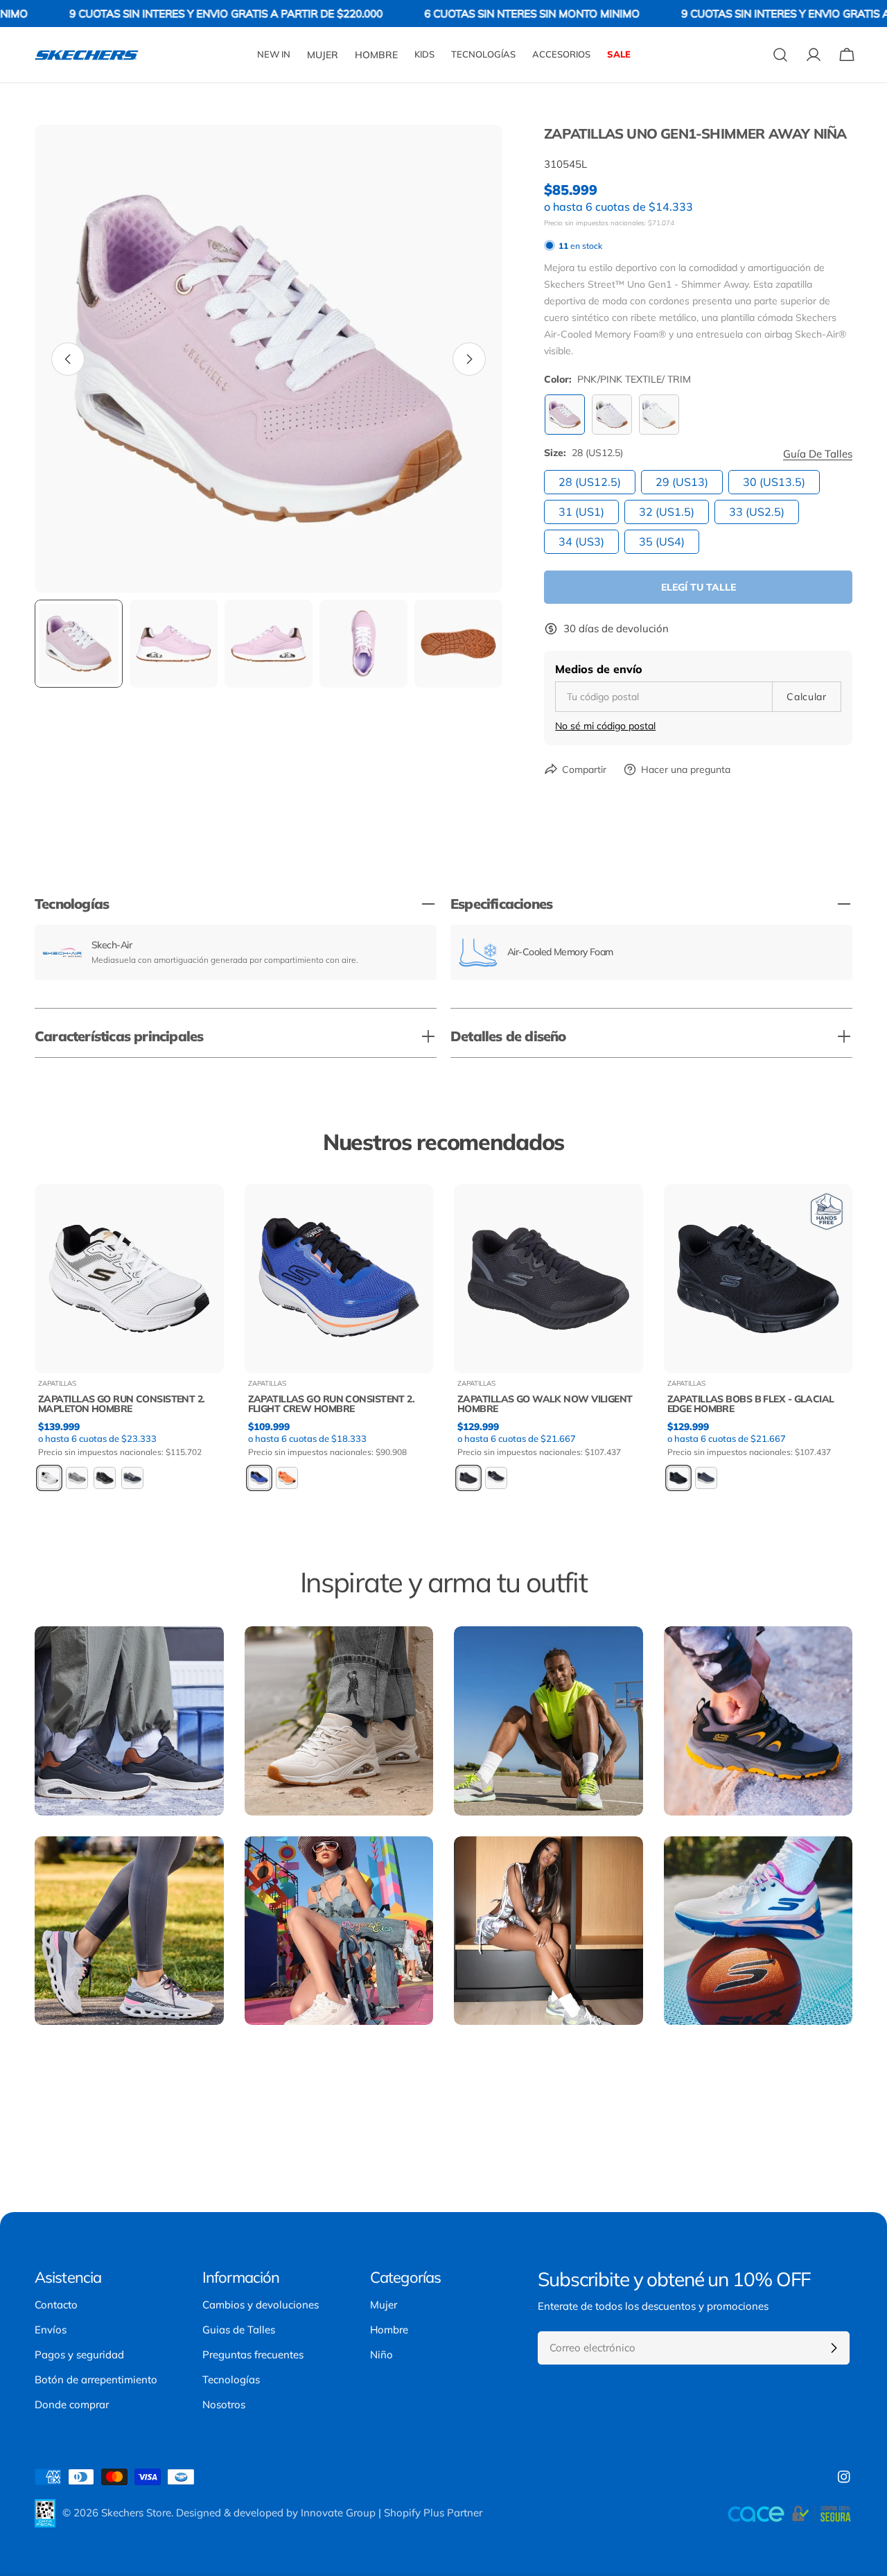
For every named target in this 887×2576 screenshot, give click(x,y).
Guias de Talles (239, 2330)
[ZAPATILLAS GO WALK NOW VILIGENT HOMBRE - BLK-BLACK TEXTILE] (496, 1478)
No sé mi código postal (605, 726)
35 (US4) (662, 541)
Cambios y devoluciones (261, 2305)
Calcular (807, 697)
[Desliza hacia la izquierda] (68, 359)
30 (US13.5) (774, 482)
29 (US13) (682, 482)
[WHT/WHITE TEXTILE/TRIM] (612, 415)
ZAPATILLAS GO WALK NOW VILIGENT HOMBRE (545, 1404)
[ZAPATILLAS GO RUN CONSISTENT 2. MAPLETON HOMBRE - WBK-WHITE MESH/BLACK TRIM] (49, 1478)
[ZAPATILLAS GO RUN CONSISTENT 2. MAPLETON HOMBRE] (129, 1279)
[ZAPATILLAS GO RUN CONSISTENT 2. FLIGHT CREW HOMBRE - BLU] (259, 1478)
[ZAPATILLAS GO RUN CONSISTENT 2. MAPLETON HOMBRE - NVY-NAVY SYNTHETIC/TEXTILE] (132, 1478)
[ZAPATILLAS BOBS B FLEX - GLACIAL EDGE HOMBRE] (758, 1279)
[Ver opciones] (204, 1215)
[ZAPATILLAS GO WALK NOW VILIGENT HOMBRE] (548, 1279)
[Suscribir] (834, 2348)
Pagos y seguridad (79, 2355)
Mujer (384, 2305)
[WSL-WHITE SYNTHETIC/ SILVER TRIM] (659, 415)
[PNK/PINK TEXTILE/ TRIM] (565, 415)
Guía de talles (818, 454)
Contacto (56, 2305)
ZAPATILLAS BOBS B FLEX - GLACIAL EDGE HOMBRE (751, 1404)
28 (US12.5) (590, 482)
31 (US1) (581, 512)
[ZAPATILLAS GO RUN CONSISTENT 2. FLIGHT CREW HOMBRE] (339, 1279)
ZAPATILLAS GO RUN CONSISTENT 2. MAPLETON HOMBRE (122, 1404)
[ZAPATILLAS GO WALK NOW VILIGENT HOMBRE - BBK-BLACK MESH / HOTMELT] (468, 1478)
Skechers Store (136, 2513)
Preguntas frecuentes (253, 2355)
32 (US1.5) (667, 512)
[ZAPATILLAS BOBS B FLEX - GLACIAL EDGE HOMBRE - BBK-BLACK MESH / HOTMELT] (678, 1478)
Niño (381, 2355)
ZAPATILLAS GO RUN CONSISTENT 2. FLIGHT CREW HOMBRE (332, 1404)
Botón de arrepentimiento (96, 2379)
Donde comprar (72, 2404)
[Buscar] (780, 55)
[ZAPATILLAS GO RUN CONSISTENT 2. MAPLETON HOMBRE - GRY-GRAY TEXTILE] (77, 1478)
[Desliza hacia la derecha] (469, 359)
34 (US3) (581, 541)
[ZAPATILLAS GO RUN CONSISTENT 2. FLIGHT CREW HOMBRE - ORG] (287, 1478)
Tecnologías (231, 2379)
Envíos (51, 2330)
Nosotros (224, 2404)
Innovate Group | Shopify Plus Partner (392, 2513)
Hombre (389, 2330)
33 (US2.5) (757, 512)
